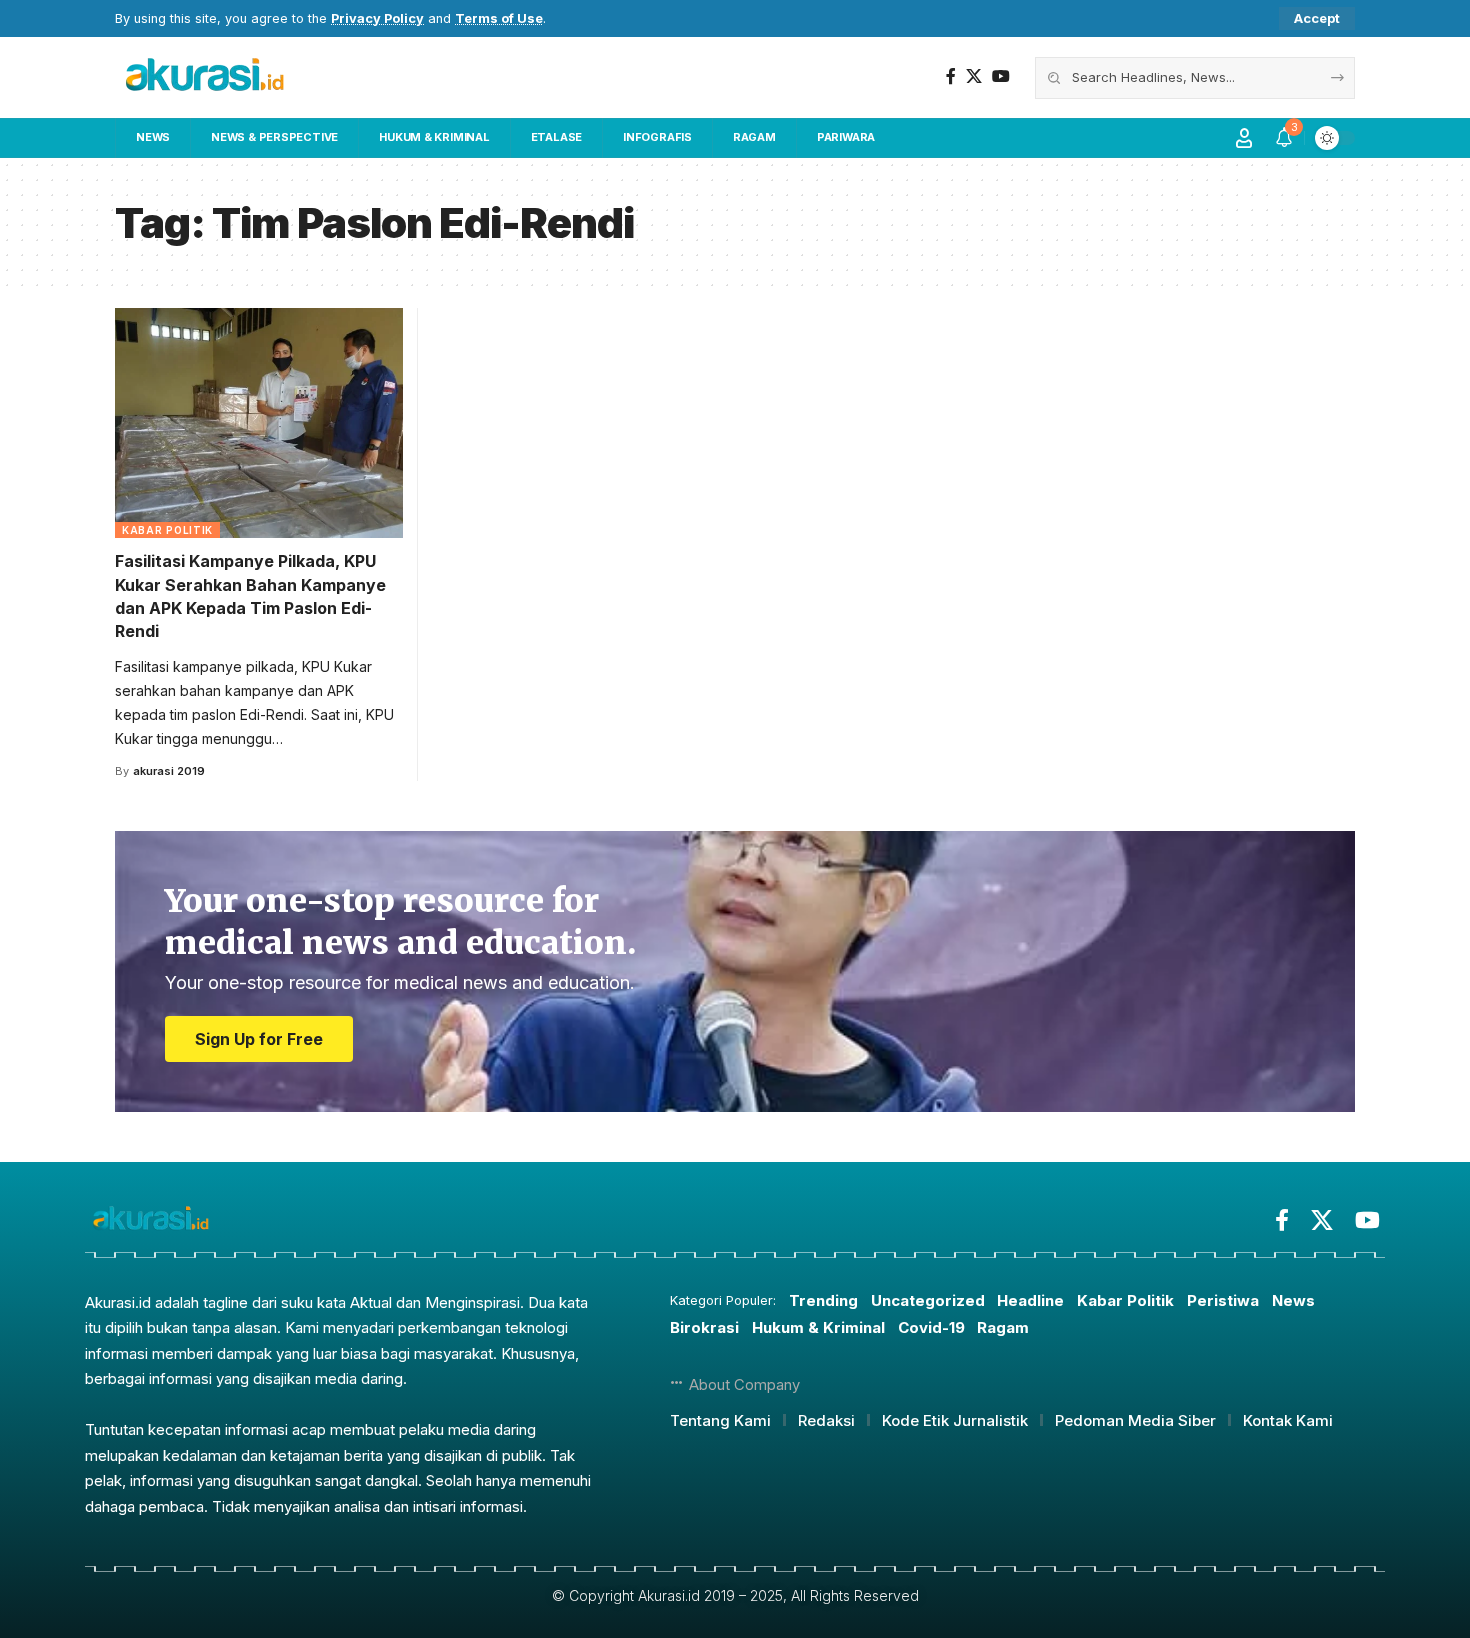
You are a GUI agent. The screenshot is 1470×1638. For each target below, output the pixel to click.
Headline (1030, 1300)
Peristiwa (1223, 1300)
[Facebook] (951, 76)
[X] (974, 76)
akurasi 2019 (169, 771)
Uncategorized (928, 1300)
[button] (1317, 18)
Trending (823, 1300)
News (1293, 1300)
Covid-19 (931, 1327)
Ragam (1003, 1327)
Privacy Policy (377, 18)
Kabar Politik (167, 530)
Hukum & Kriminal (818, 1327)
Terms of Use (499, 18)
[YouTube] (1001, 76)
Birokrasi (704, 1327)
